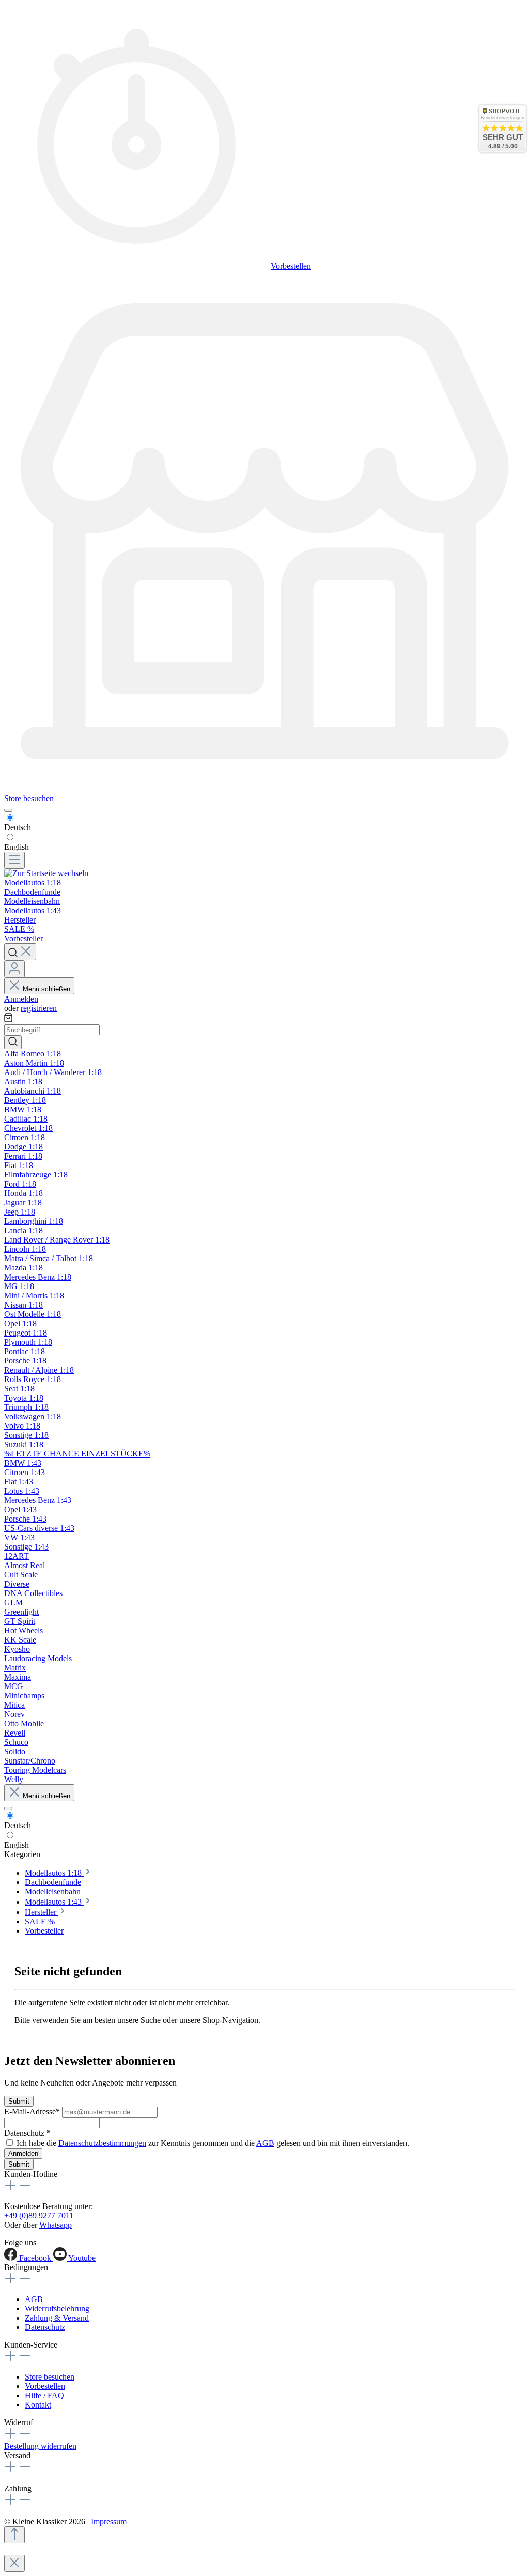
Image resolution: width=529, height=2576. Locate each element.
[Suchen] (20, 952)
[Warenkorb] (8, 1019)
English (17, 847)
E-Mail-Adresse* (33, 2112)
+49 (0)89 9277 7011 (39, 2215)
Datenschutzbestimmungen (102, 2143)
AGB (265, 2143)
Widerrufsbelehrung (57, 2309)
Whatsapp (56, 2225)
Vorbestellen (291, 266)
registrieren (39, 1008)
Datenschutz (45, 2327)
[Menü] (14, 860)
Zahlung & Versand (57, 2318)
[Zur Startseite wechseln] (46, 873)
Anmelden (21, 999)
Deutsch (18, 827)
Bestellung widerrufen (40, 2446)
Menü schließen (46, 989)
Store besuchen (29, 798)
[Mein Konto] (14, 969)
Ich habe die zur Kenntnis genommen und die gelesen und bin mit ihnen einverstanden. (213, 2143)
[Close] (14, 2563)
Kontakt (38, 2405)
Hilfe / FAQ (44, 2395)
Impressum (109, 2521)
